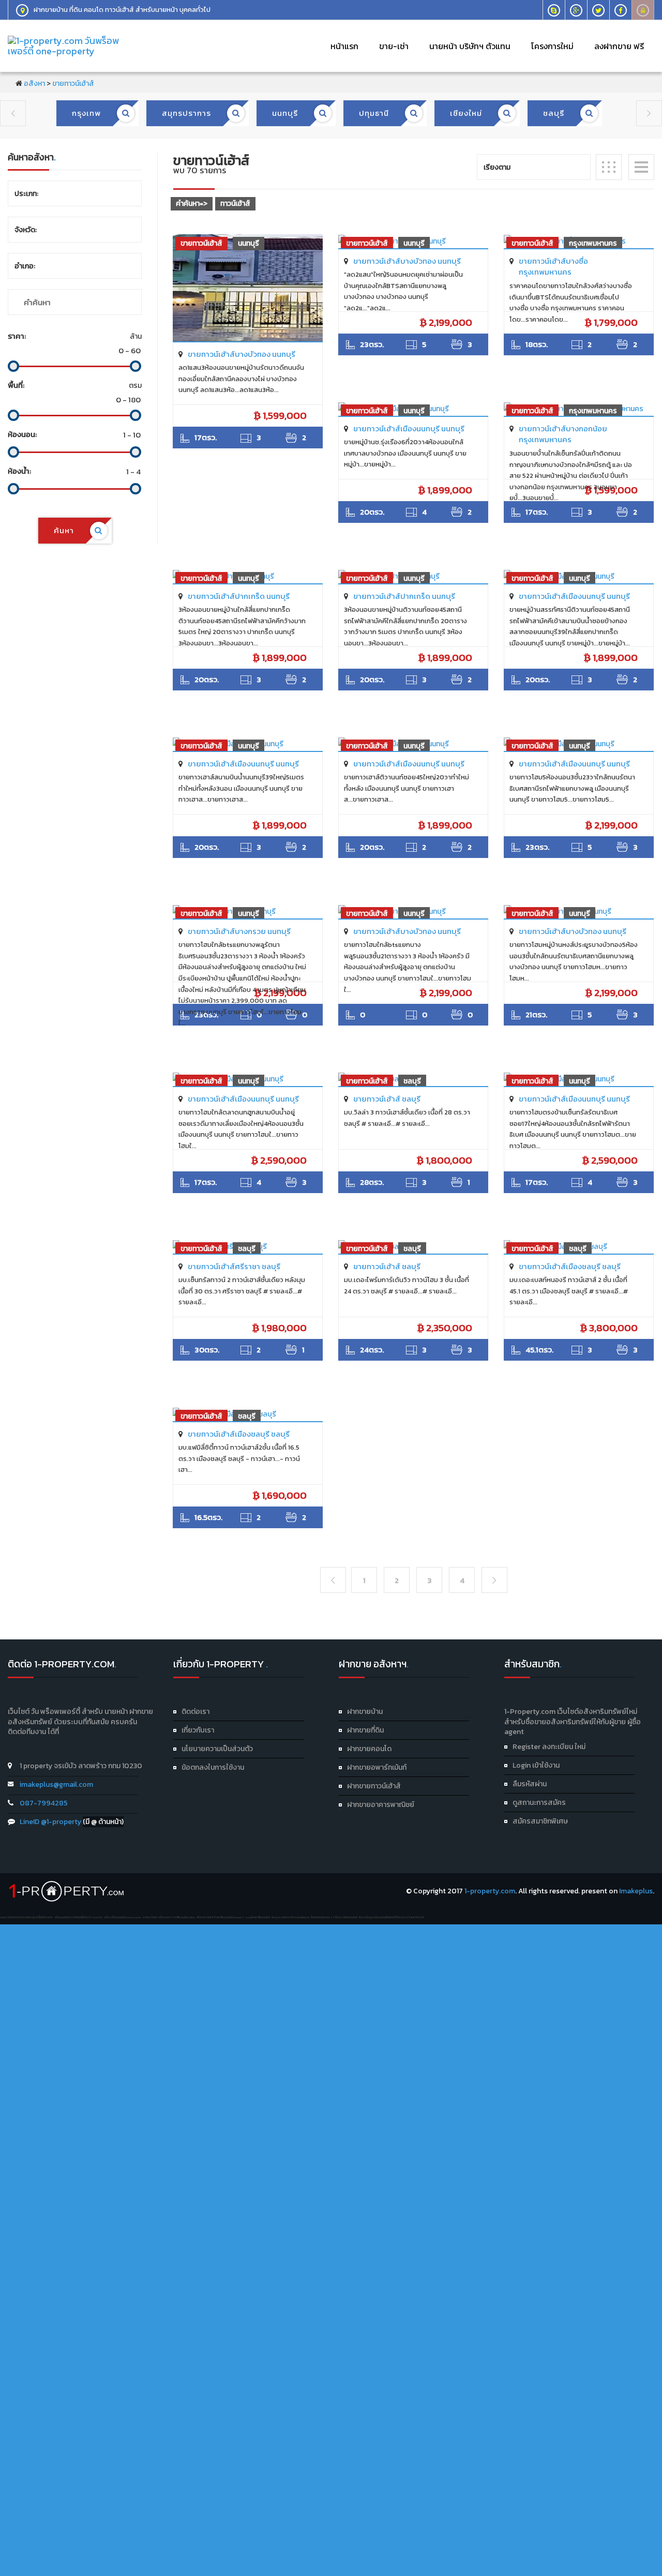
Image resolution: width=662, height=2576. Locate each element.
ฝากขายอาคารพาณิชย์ (381, 1805)
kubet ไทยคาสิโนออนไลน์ (258, 1917)
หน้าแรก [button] (344, 46)
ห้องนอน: (22, 434)
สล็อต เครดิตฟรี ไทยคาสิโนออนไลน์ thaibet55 (220, 1917)
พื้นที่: (16, 385)
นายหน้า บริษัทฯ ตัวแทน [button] (470, 46)
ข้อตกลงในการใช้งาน (213, 1767)
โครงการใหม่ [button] (552, 46)
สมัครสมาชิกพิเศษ (540, 1821)
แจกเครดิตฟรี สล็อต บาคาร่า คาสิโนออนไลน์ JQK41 (169, 1917)
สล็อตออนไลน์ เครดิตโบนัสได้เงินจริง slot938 (78, 1917)
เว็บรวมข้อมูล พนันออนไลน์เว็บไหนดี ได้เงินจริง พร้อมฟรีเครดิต (392, 1917)
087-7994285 (44, 1803)
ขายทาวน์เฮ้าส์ (73, 84)
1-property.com (490, 1891)
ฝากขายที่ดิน (365, 1730)
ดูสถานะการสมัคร (539, 1803)
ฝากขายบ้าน (365, 1712)
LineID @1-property (51, 1822)
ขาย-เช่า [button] (394, 46)
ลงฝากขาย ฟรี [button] (619, 46)
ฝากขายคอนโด (369, 1749)
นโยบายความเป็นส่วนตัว (217, 1749)
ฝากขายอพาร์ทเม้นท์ (377, 1767)
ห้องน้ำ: (19, 471)
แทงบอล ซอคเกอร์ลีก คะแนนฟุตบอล (290, 1917)
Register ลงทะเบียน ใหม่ (549, 1747)
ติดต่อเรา (195, 1712)
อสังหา (34, 84)
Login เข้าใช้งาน (536, 1765)
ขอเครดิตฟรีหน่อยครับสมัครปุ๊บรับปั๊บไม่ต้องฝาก (26, 1917)
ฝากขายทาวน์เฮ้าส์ (374, 1786)
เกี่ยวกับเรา (198, 1730)
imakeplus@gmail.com (56, 1784)
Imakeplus (636, 1891)
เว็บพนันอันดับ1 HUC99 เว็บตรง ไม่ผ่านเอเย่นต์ (334, 1917)
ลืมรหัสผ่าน (530, 1784)
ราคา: (17, 336)
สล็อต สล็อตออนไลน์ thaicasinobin (123, 1917)
